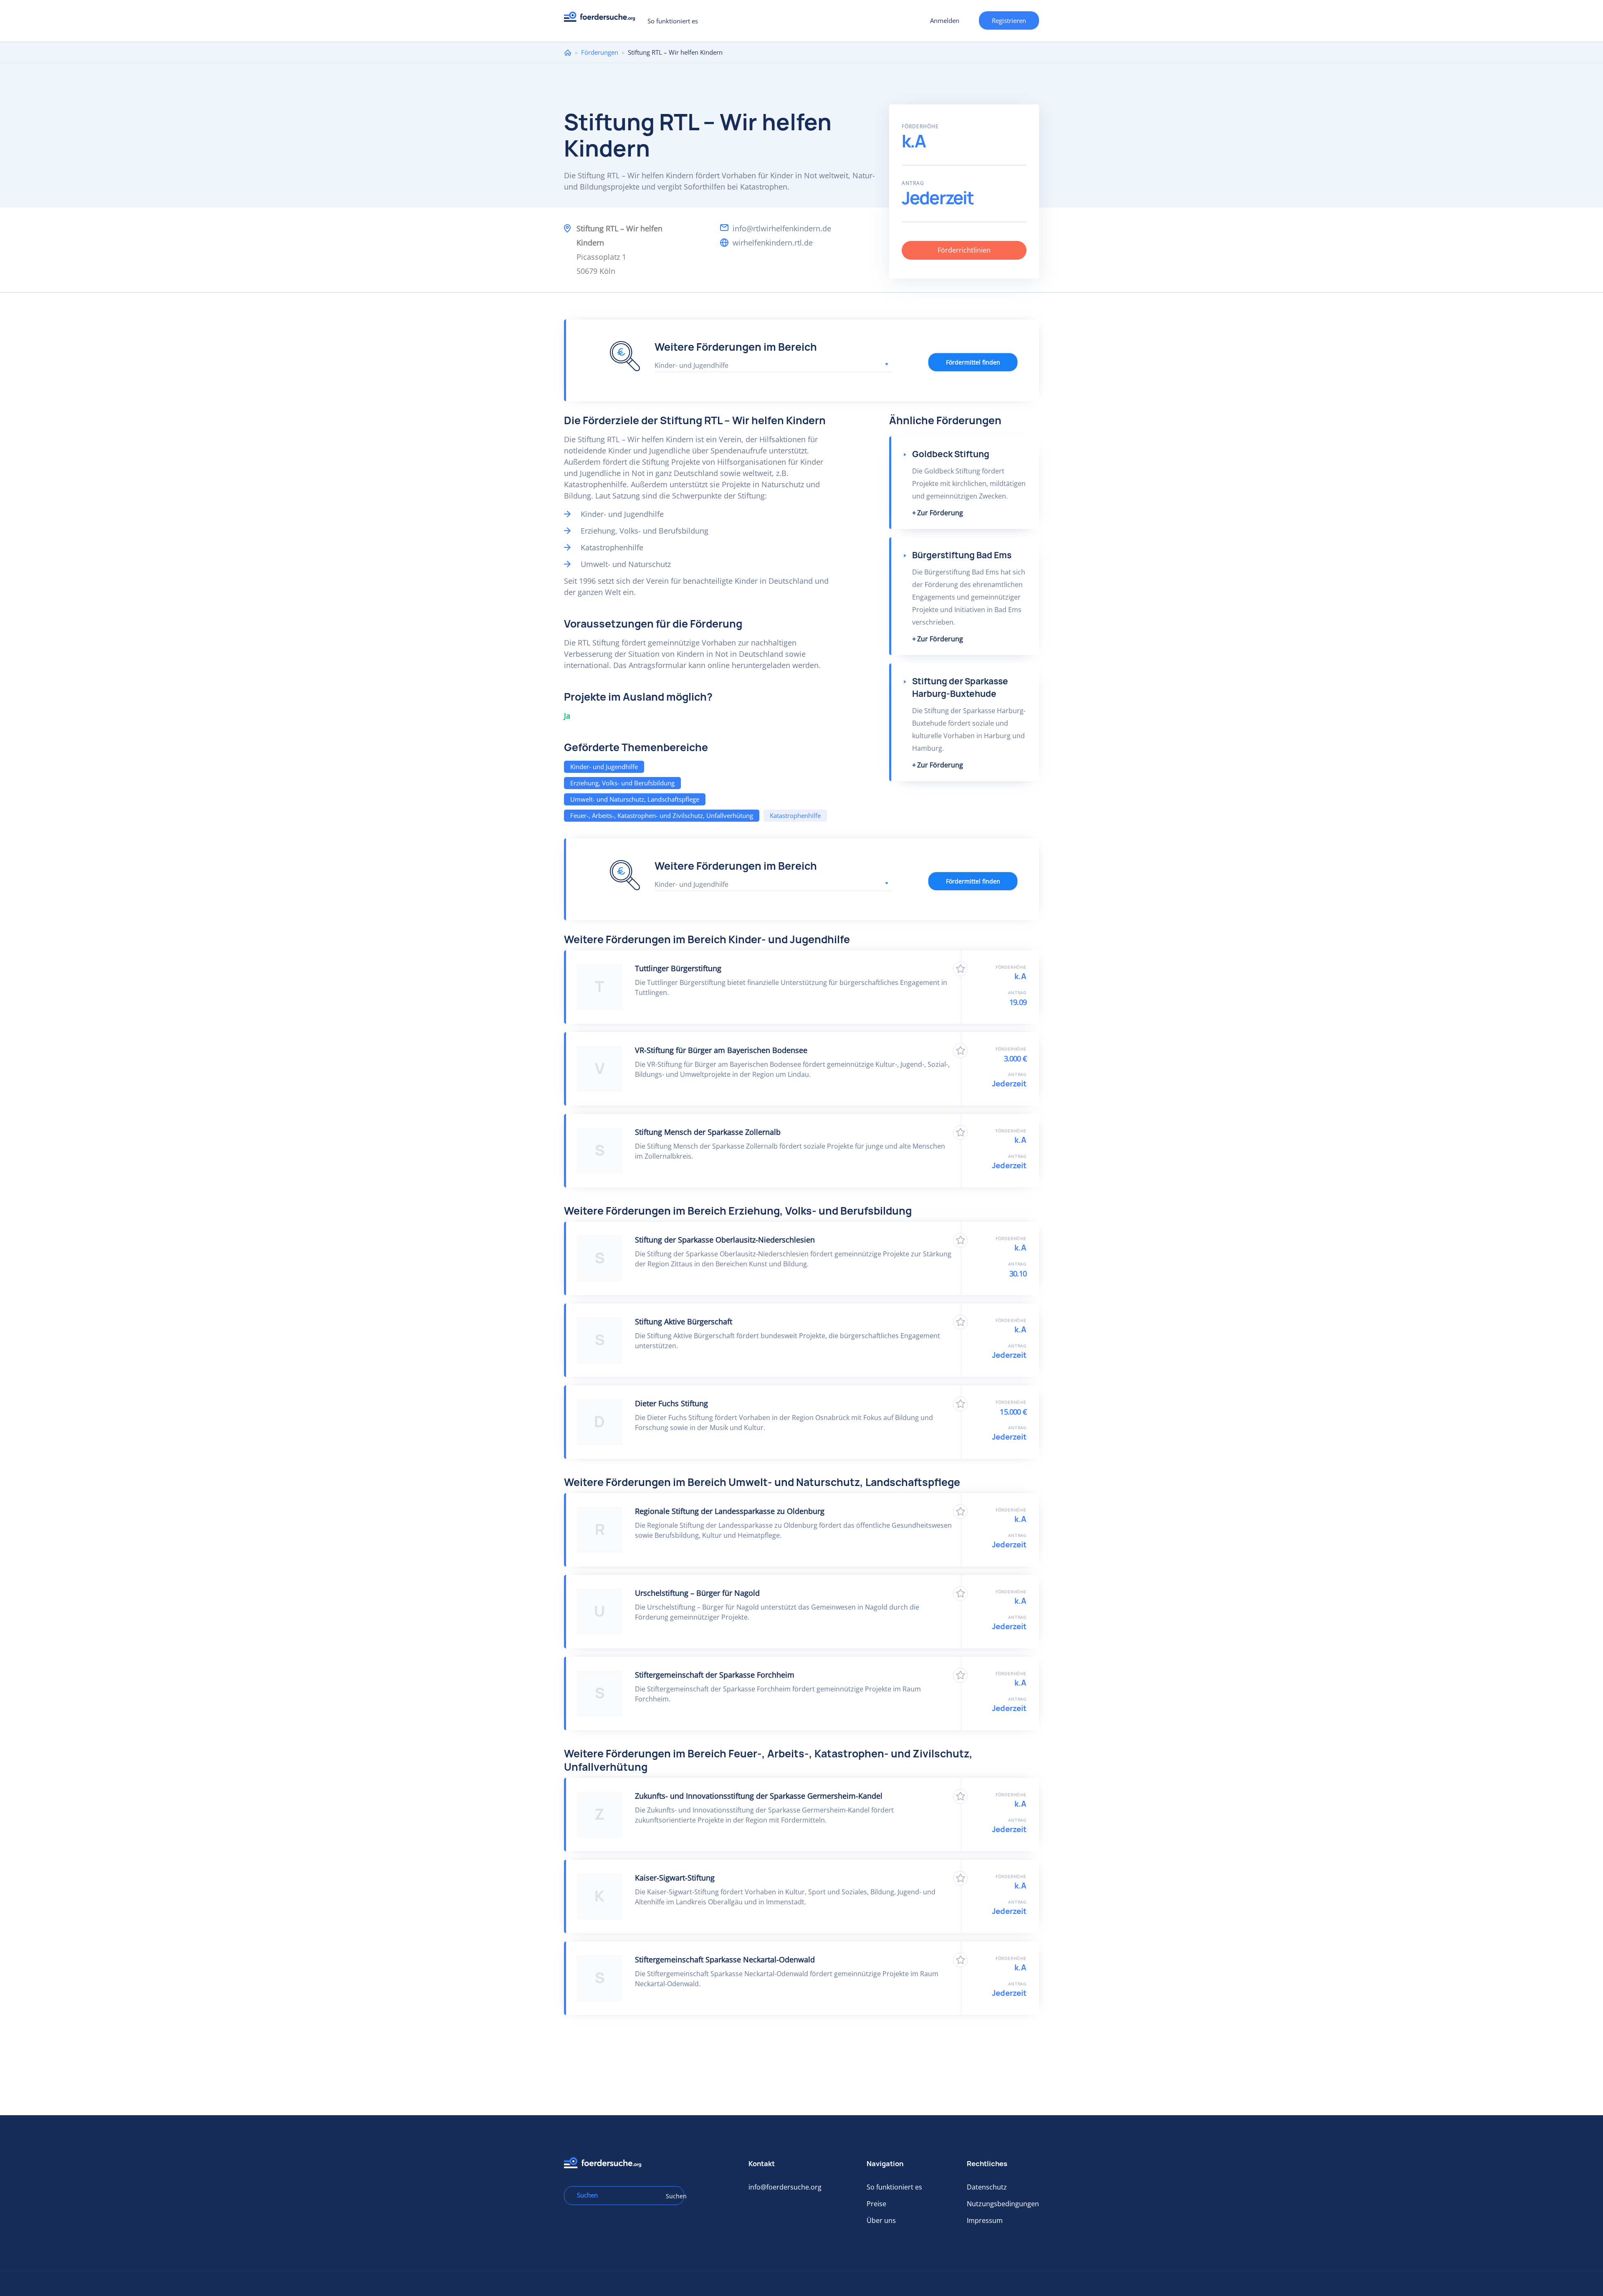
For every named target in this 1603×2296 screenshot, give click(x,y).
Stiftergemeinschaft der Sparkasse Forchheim (715, 1675)
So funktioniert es (673, 21)
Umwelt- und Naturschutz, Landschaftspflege (635, 799)
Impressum (985, 2220)
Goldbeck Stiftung (951, 454)
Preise (876, 2204)
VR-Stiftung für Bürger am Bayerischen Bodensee (721, 1050)
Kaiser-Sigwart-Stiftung (675, 1878)
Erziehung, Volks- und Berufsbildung (622, 783)
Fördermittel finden (973, 362)
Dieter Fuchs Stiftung (671, 1403)
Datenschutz (987, 2187)
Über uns (881, 2220)
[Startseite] (603, 19)
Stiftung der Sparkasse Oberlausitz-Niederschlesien (725, 1240)
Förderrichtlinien (964, 250)
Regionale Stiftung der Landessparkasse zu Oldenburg (730, 1511)
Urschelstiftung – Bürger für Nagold (697, 1593)
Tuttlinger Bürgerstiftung (678, 968)
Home (568, 52)
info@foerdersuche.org (785, 2187)
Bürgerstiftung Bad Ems (962, 555)
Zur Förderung (940, 513)
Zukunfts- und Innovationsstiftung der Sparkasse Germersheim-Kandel (759, 1796)
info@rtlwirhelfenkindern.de (782, 228)
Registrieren (1009, 20)
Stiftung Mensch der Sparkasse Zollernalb (708, 1132)
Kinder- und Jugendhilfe (604, 767)
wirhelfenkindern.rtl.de (773, 243)
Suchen (672, 2196)
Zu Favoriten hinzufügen (960, 969)
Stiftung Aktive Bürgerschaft (684, 1321)
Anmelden (945, 20)
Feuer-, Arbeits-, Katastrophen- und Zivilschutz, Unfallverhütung (662, 815)
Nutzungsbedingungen (1003, 2204)
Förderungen (600, 52)
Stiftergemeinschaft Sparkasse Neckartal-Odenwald (725, 1959)
